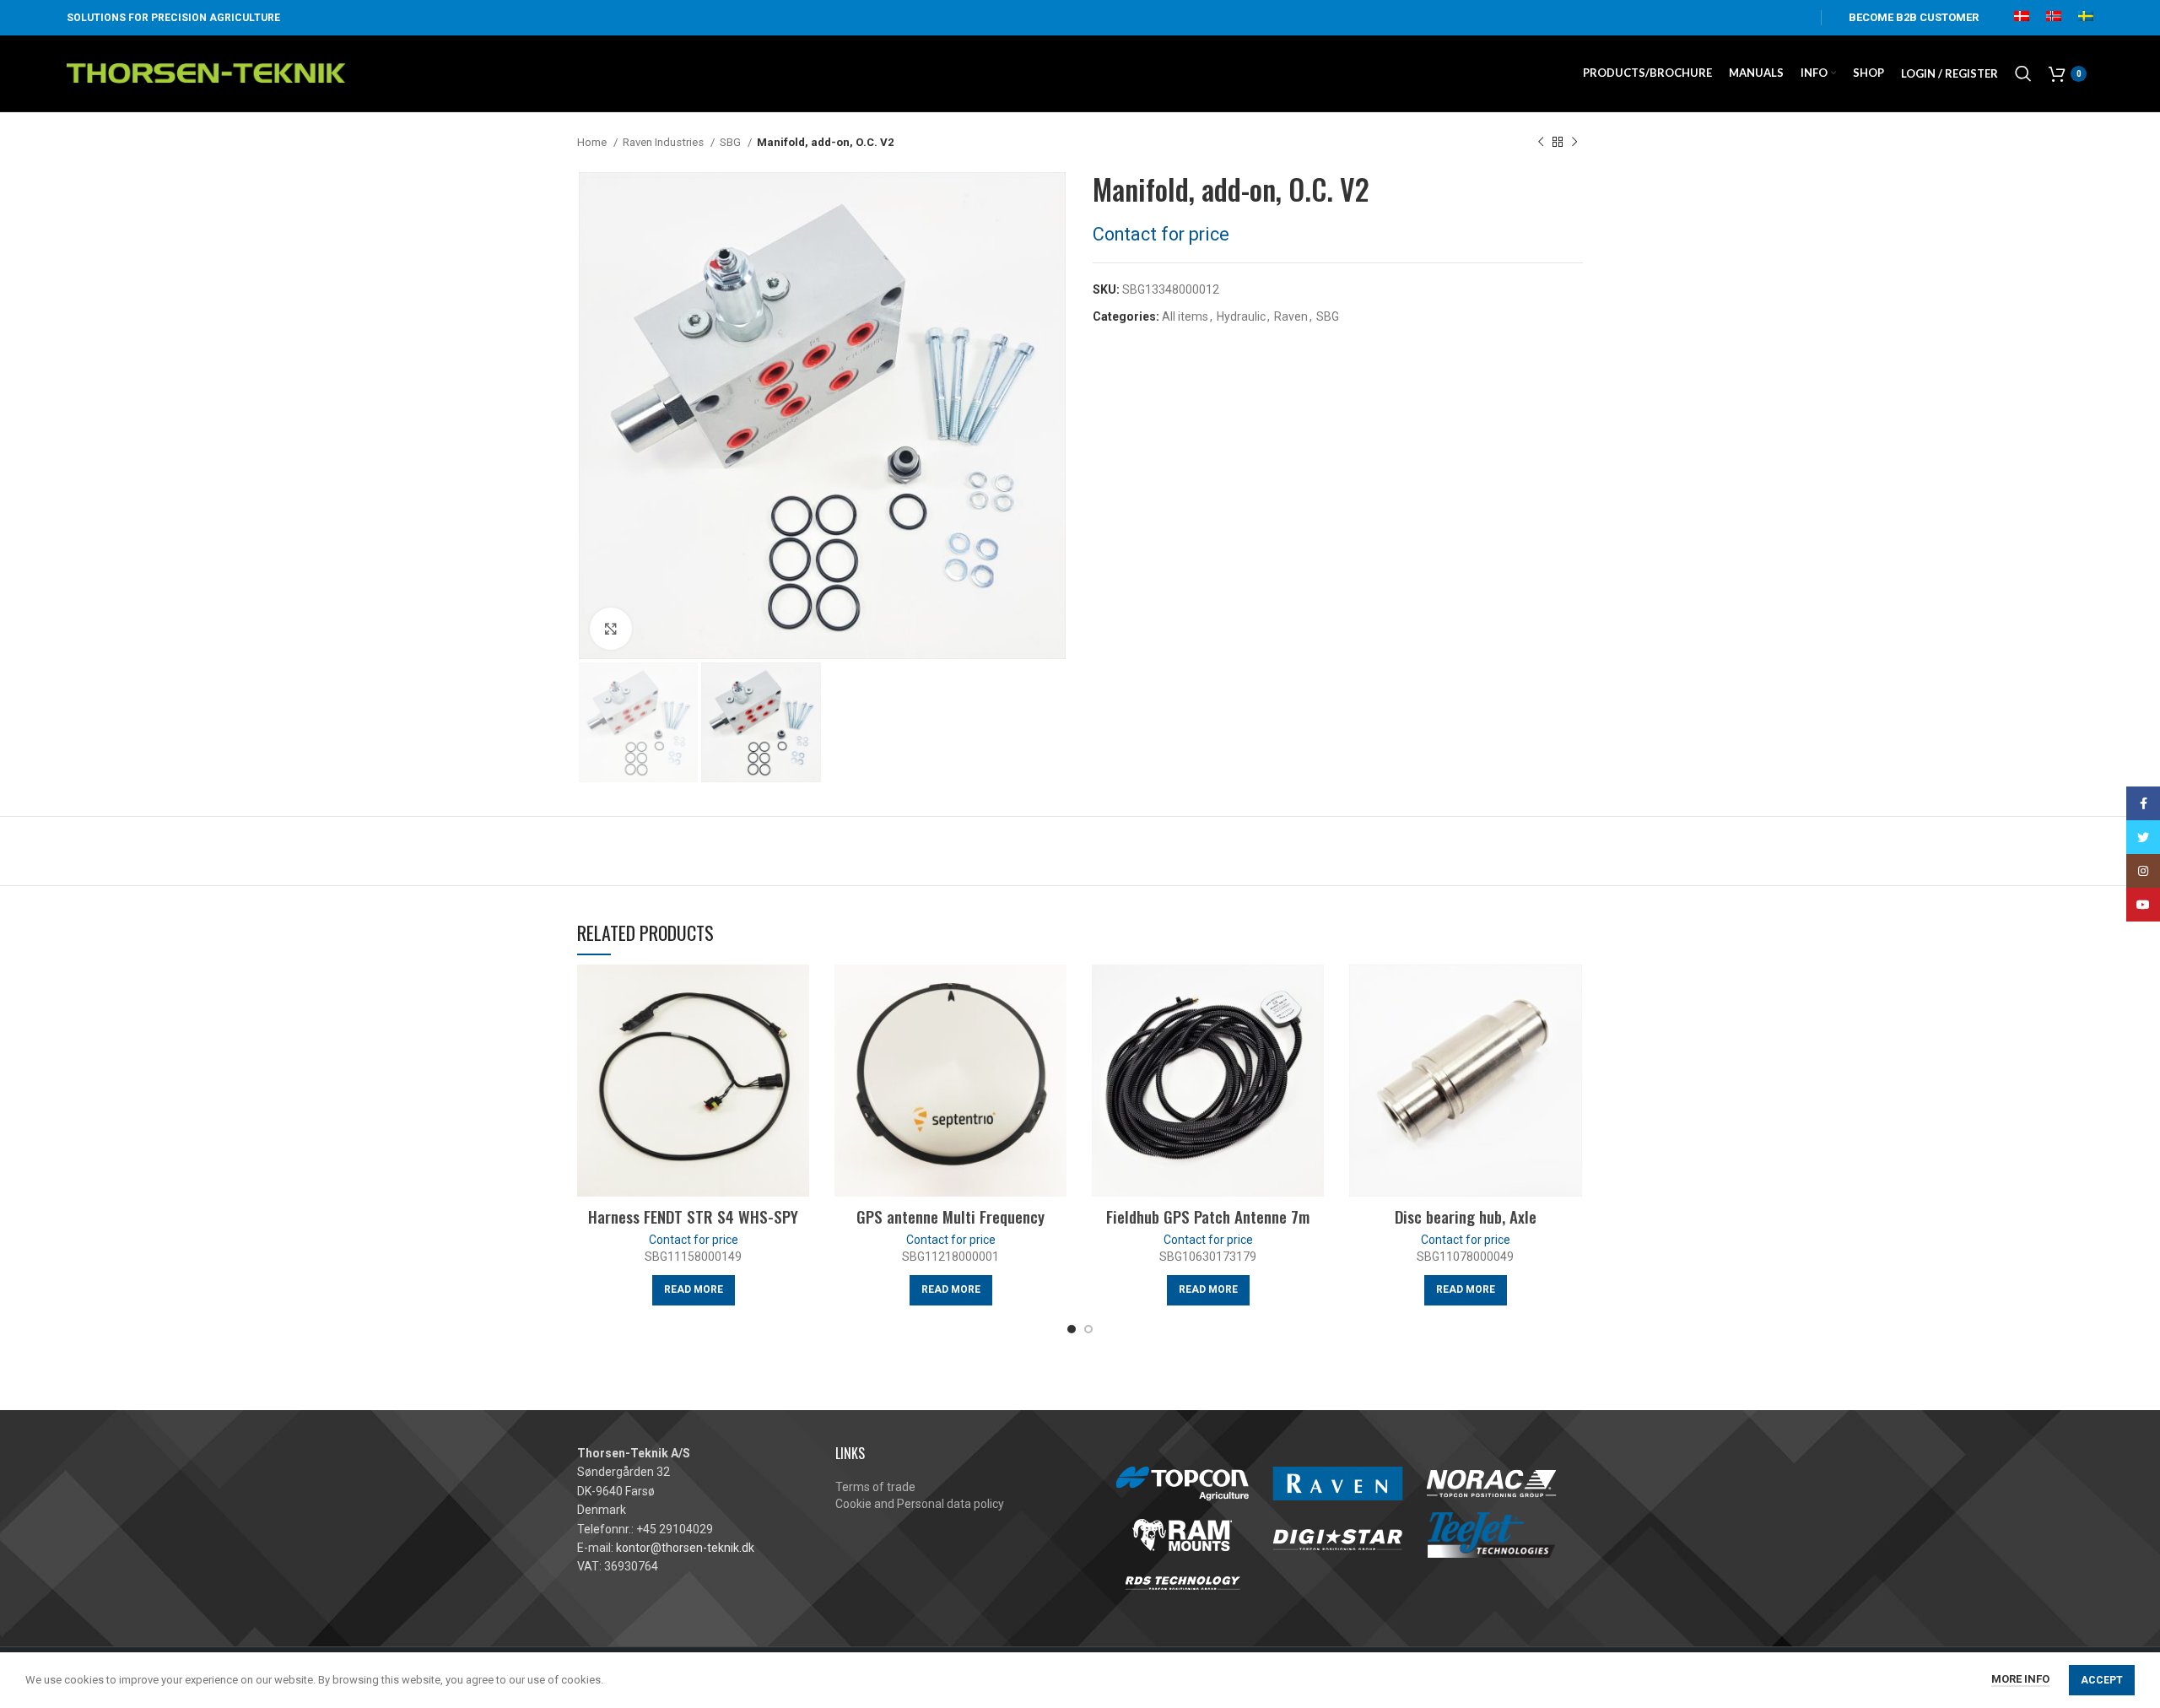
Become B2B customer (1914, 17)
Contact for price (1161, 234)
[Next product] (1574, 143)
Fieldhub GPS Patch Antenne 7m (1208, 1216)
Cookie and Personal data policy (920, 1504)
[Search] (2023, 73)
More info (2020, 1679)
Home (593, 142)
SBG (732, 142)
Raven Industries (664, 142)
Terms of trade (875, 1487)
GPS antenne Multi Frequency (950, 1216)
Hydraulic (1241, 316)
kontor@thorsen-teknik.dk (685, 1548)
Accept (2102, 1680)
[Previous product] (1541, 143)
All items (1185, 316)
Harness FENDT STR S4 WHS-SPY (693, 1216)
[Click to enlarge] (611, 629)
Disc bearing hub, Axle (1466, 1216)
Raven (1291, 316)
